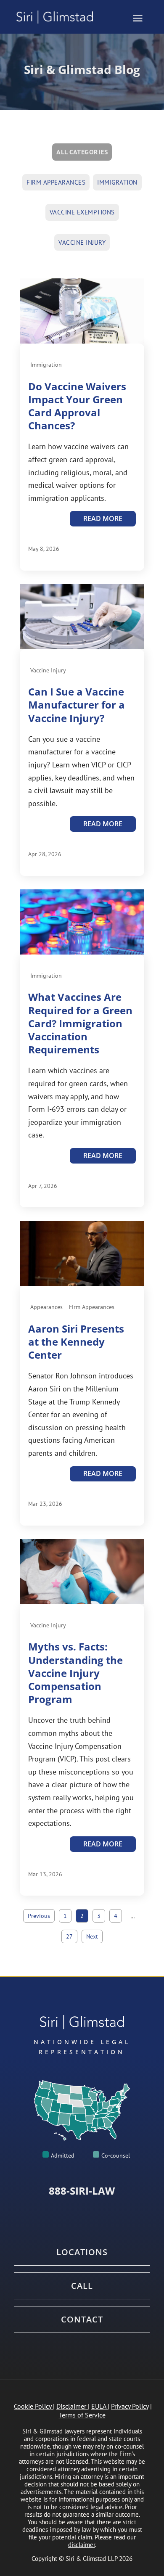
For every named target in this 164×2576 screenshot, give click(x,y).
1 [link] (65, 1916)
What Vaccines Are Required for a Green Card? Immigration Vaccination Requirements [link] (80, 1023)
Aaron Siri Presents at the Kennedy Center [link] (76, 1342)
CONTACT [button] (82, 2319)
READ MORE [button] (103, 518)
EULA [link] (99, 2406)
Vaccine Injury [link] (82, 242)
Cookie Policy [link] (33, 2406)
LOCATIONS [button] (82, 2252)
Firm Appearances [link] (56, 182)
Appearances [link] (46, 1307)
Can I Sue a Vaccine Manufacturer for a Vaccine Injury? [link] (77, 705)
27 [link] (69, 1936)
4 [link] (116, 1916)
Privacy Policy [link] (130, 2406)
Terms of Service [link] (82, 2415)
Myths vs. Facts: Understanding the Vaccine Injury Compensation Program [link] (75, 1673)
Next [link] (92, 1936)
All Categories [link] (82, 152)
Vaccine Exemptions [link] (82, 212)
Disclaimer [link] (71, 2406)
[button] (138, 18)
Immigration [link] (117, 182)
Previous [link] (39, 1916)
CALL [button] (82, 2286)
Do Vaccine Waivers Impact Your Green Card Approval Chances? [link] (77, 406)
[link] (58, 17)
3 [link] (99, 1916)
